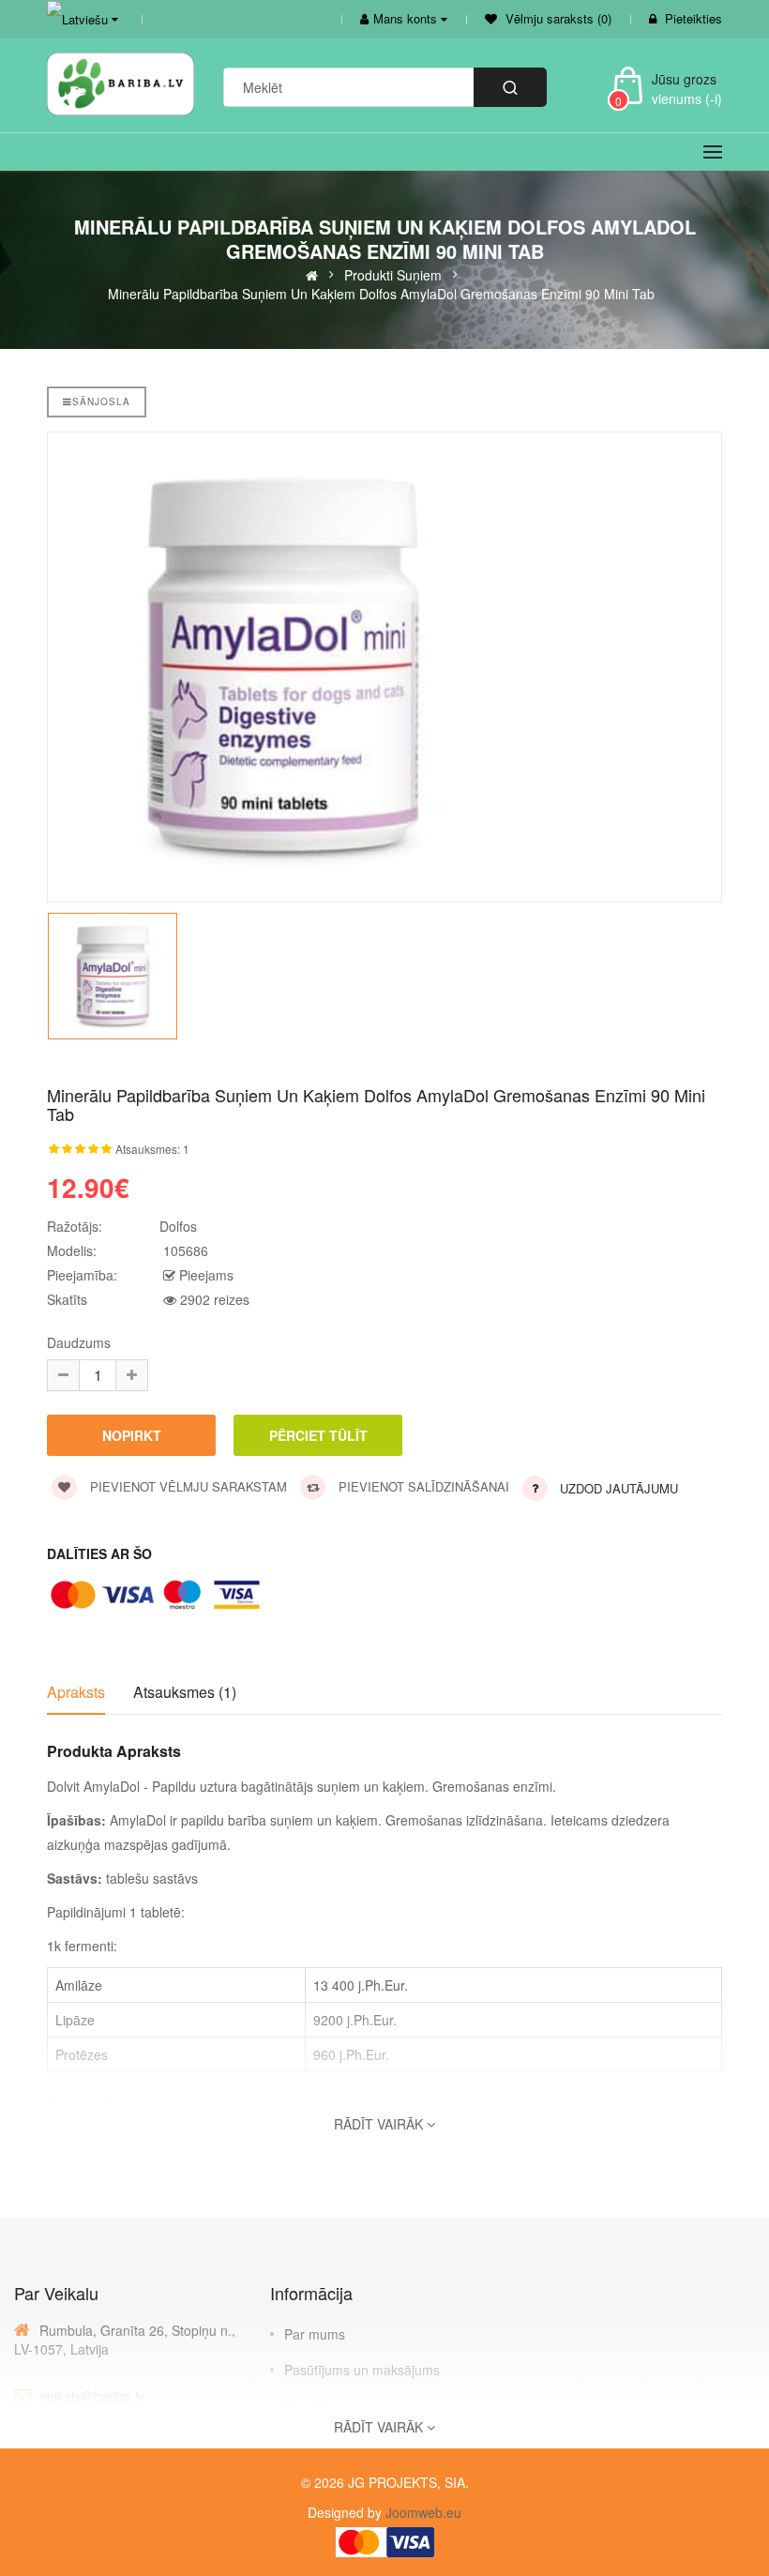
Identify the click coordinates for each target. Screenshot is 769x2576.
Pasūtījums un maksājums (362, 2370)
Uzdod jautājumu (619, 1488)
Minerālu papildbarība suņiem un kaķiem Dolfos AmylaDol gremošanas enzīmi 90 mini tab (381, 293)
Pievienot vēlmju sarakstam (187, 1486)
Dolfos (178, 1226)
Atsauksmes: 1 (152, 1149)
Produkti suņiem (393, 274)
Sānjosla (101, 402)
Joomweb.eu (422, 2512)
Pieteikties (694, 18)
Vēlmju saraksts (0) (557, 18)
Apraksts (76, 1692)
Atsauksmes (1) (185, 1692)
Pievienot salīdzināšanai (422, 1486)
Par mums (315, 2334)
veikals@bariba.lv (92, 2396)
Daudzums (79, 1342)
